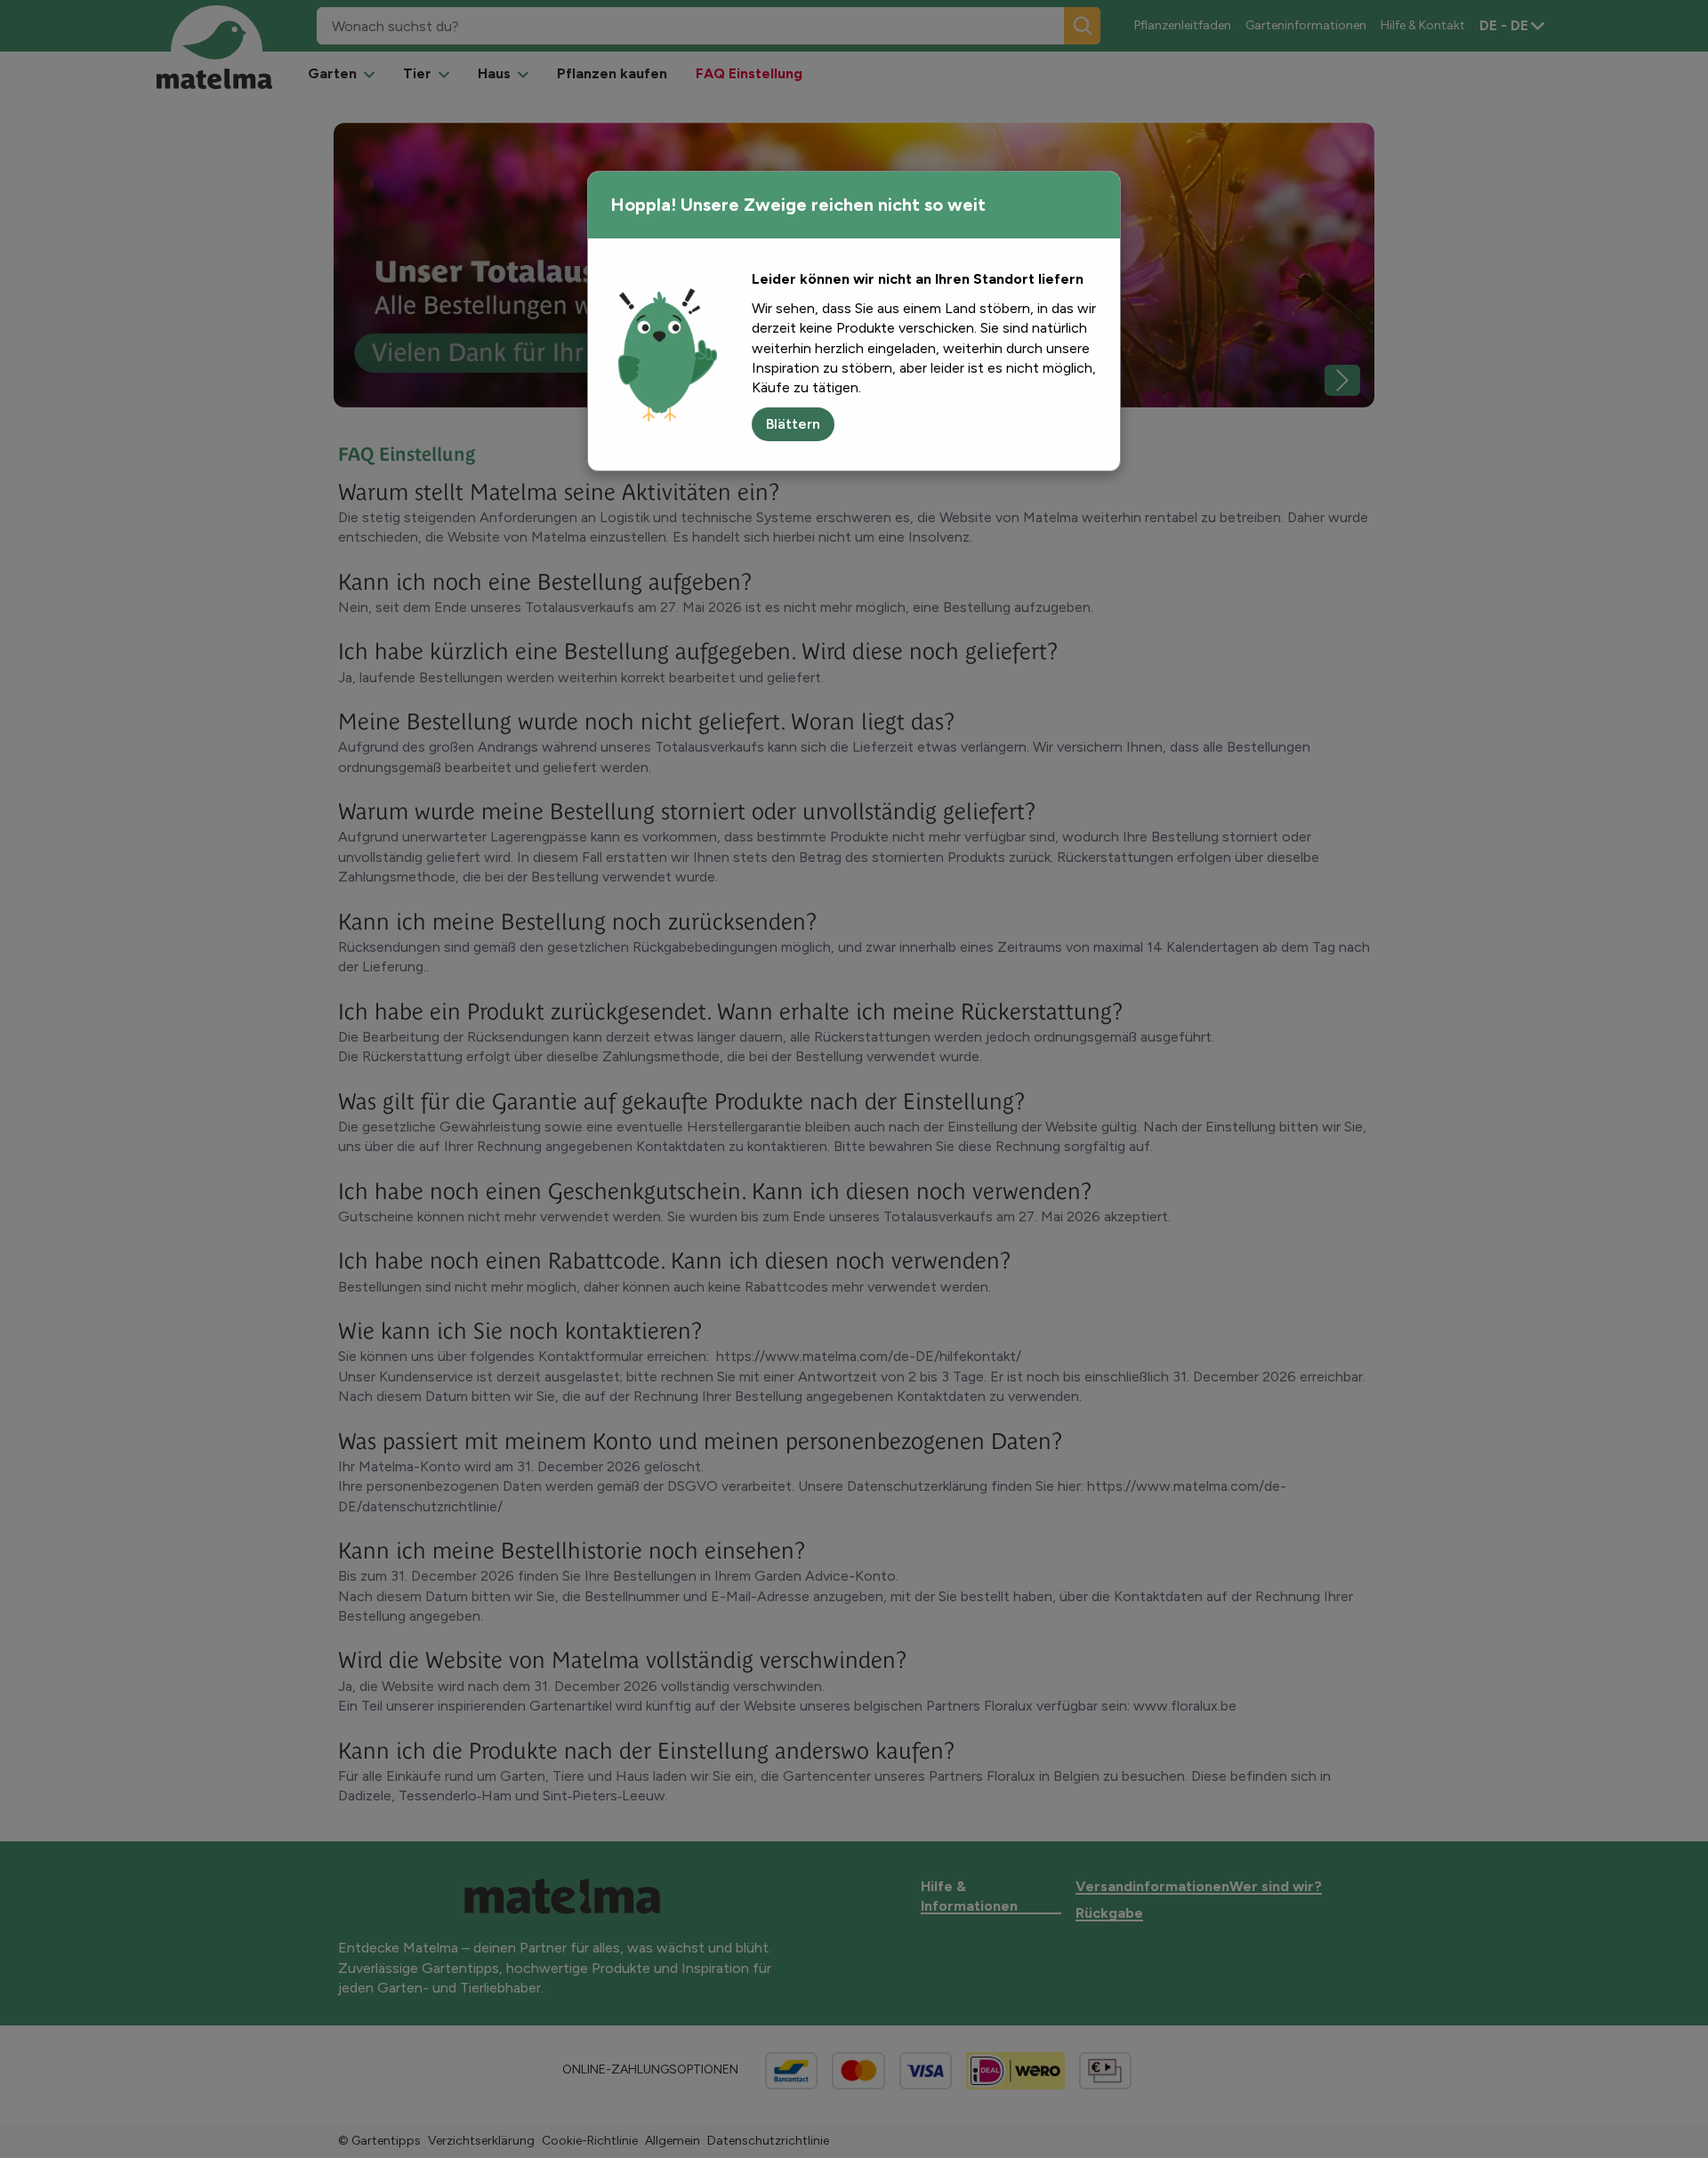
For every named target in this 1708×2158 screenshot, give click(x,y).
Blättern (793, 424)
